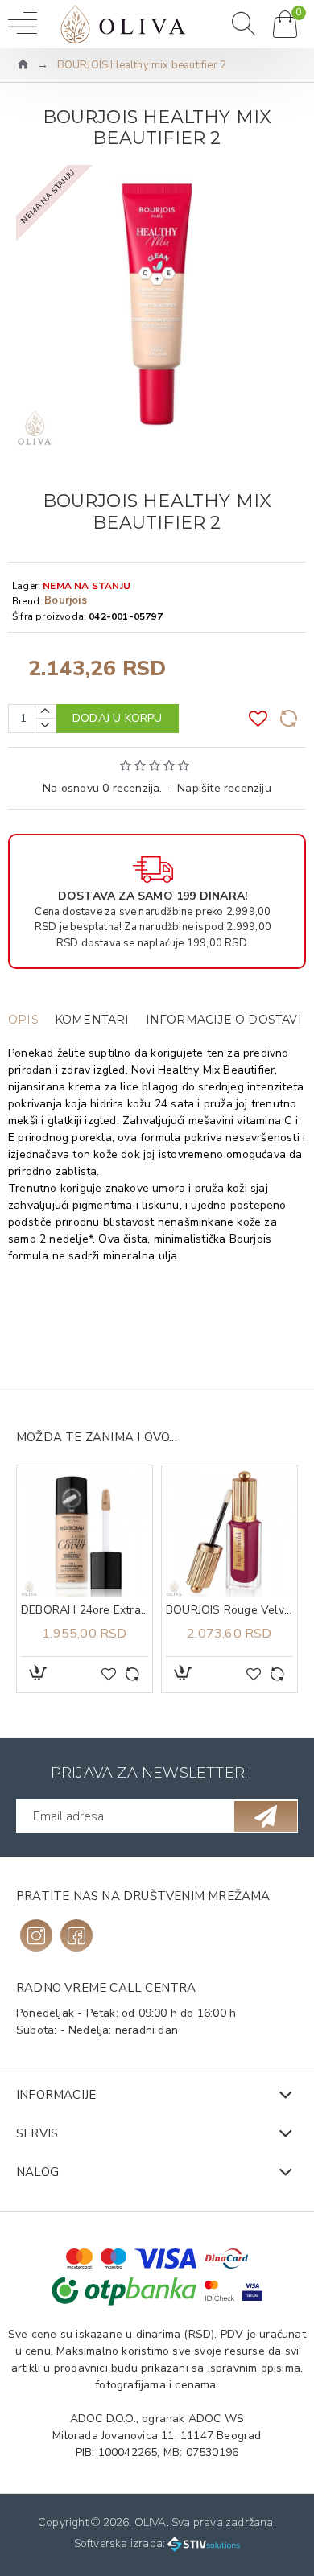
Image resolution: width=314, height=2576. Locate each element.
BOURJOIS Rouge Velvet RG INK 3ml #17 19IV (190, 1610)
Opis (23, 1020)
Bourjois (66, 600)
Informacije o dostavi (224, 1020)
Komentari (92, 1020)
